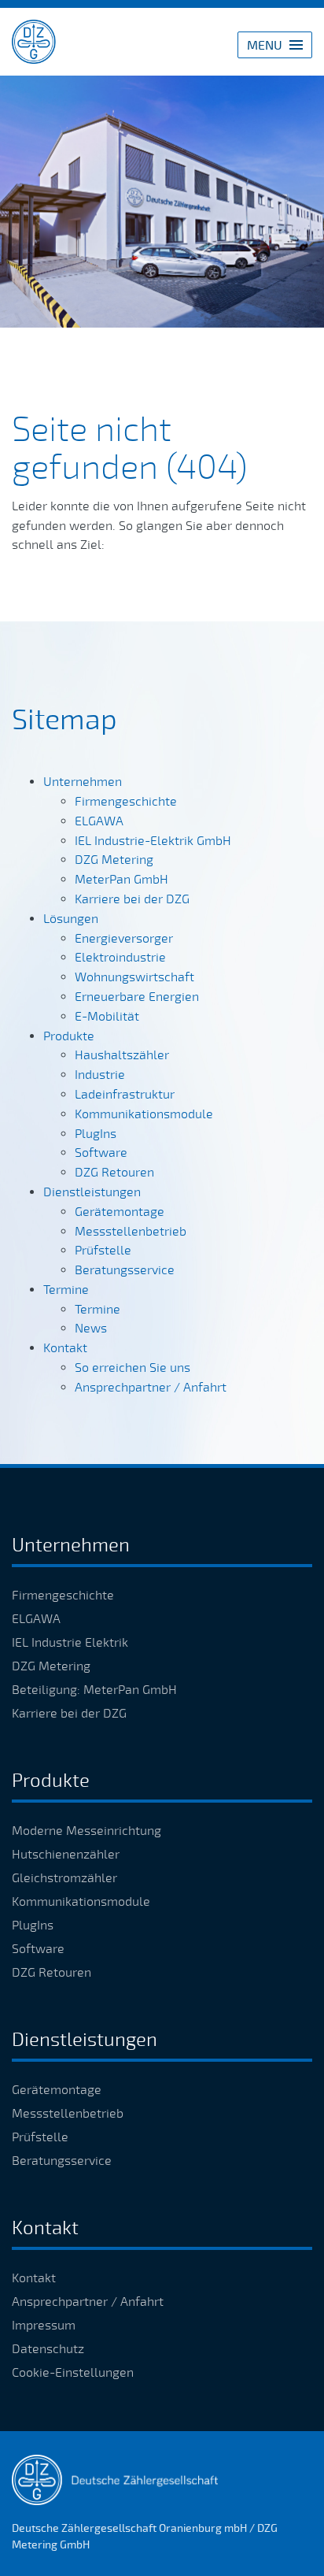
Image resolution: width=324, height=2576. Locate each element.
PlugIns (33, 1926)
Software (38, 1949)
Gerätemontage (57, 2090)
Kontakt (34, 2278)
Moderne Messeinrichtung (87, 1831)
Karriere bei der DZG (69, 1714)
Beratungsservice (62, 2161)
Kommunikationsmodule (81, 1902)
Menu (265, 46)
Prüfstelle (40, 2137)
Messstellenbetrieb (68, 2114)
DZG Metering (51, 1666)
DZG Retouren (52, 1973)
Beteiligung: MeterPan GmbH (94, 1690)
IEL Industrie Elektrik (70, 1643)
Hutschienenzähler (66, 1855)
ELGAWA (36, 1619)
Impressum (44, 2326)
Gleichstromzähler (64, 1878)
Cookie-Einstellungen (73, 2373)
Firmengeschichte (63, 1596)
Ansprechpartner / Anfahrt (88, 2302)
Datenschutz (48, 2349)
